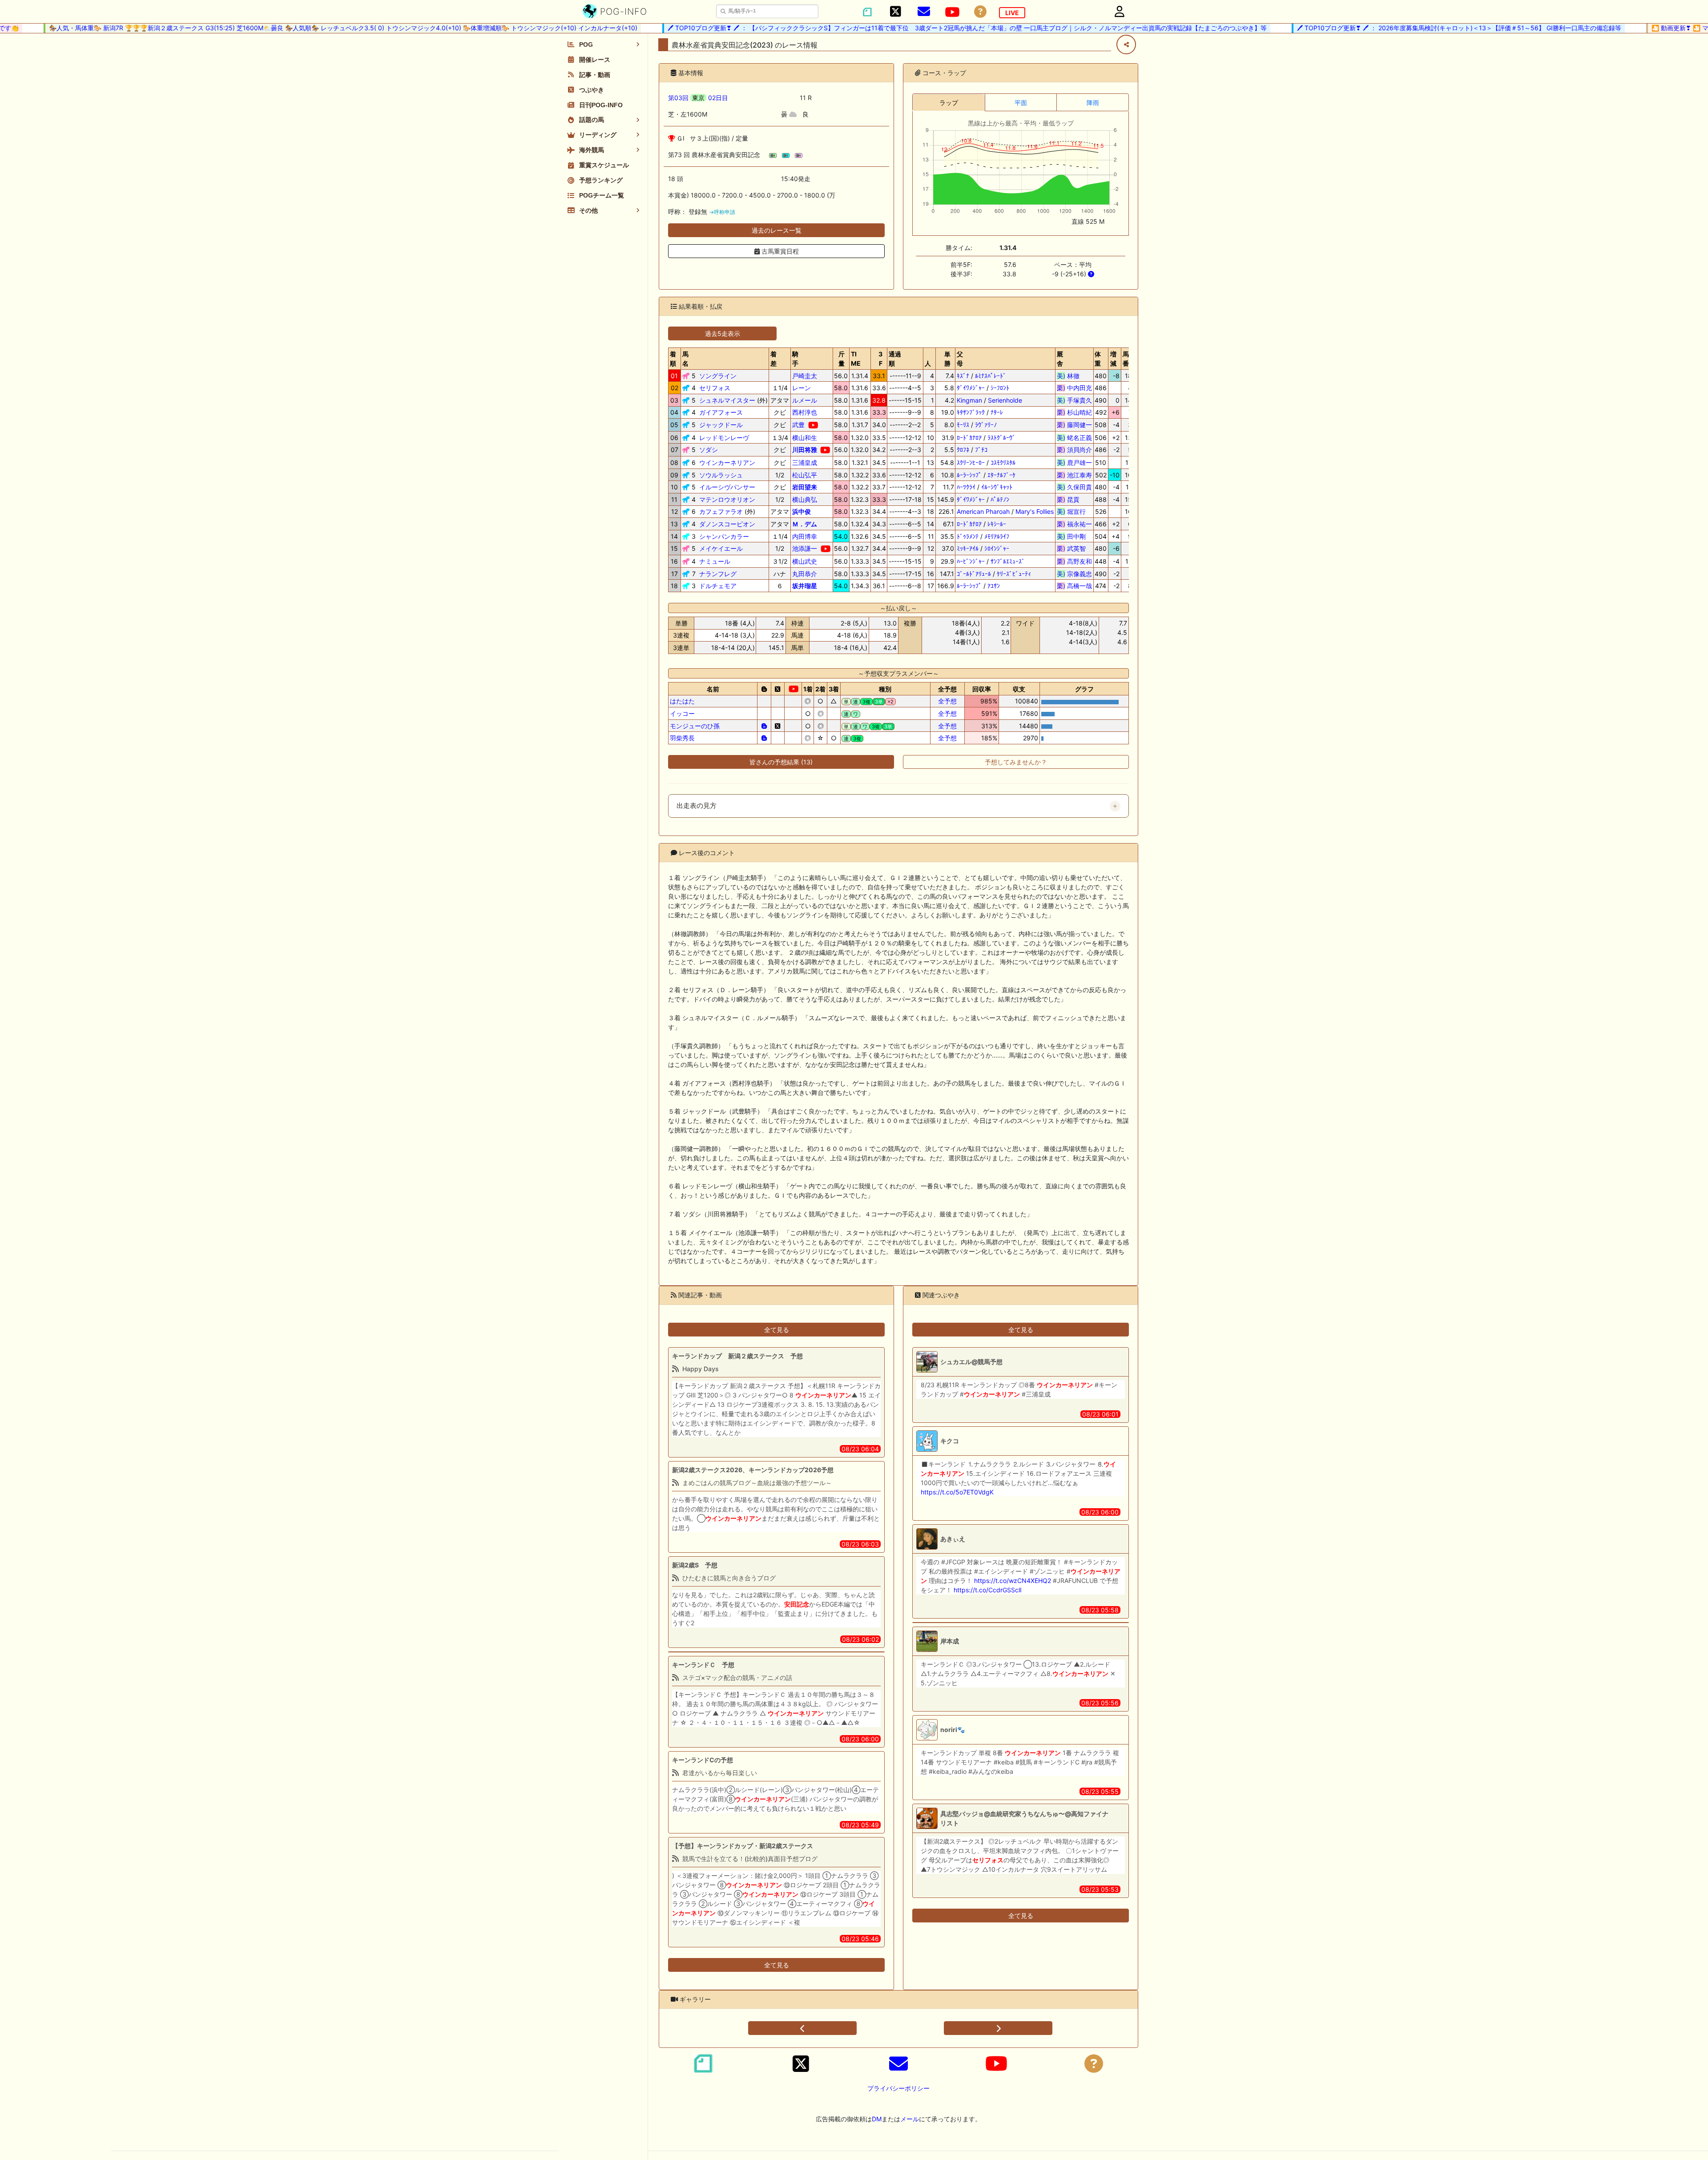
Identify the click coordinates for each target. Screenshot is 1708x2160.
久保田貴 (1074, 487)
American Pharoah (983, 511)
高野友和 (1074, 561)
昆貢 (1074, 499)
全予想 (947, 701)
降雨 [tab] (1093, 103)
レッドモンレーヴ (724, 438)
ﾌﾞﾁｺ (981, 450)
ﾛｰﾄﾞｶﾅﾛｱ (969, 438)
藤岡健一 (1074, 425)
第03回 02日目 (698, 98)
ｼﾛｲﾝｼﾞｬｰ (997, 548)
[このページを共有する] (1126, 44)
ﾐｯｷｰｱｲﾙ (968, 548)
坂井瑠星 (805, 586)
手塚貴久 (1074, 400)
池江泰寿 (1074, 475)
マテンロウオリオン (727, 499)
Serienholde (1005, 400)
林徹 (1074, 376)
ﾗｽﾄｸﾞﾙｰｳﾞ (1001, 438)
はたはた (682, 701)
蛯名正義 (1074, 438)
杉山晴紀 (1074, 412)
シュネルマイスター (727, 400)
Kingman (969, 400)
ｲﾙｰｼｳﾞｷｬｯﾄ (997, 487)
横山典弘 (805, 499)
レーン (802, 388)
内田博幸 (805, 536)
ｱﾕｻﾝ (994, 586)
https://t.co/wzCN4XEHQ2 (1013, 1581)
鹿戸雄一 (1074, 462)
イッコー (682, 713)
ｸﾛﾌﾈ (963, 450)
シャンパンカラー (724, 536)
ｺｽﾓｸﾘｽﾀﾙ (1003, 462)
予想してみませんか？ (1016, 762)
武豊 (798, 425)
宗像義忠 (1074, 574)
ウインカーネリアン (727, 462)
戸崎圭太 (805, 376)
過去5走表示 (723, 333)
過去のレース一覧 (777, 230)
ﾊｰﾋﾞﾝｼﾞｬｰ (971, 561)
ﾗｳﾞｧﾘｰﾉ (986, 425)
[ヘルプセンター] (980, 12)
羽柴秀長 (682, 738)
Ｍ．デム (805, 524)
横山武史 (805, 561)
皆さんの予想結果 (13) (781, 762)
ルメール (805, 400)
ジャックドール (721, 425)
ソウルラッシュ (721, 475)
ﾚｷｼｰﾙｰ (997, 524)
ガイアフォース (721, 412)
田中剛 (1074, 536)
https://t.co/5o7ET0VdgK (957, 1492)
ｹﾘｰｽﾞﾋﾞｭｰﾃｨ (1014, 574)
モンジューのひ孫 (695, 726)
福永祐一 (1074, 524)
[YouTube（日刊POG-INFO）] (952, 12)
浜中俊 (802, 511)
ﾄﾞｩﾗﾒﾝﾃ (968, 536)
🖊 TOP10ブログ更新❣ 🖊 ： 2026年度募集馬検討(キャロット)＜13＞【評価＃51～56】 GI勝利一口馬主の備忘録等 (1401, 28)
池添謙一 (805, 548)
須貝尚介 (1074, 450)
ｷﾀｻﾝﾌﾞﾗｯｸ (971, 412)
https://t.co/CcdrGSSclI (988, 1590)
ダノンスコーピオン (727, 524)
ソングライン (718, 376)
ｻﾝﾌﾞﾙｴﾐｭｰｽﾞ (1008, 561)
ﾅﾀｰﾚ (997, 412)
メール (910, 2119)
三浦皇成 (805, 462)
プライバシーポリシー (898, 2088)
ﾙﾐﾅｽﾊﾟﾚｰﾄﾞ (991, 376)
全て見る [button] (777, 1330)
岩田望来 (805, 487)
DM (877, 2119)
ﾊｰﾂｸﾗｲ (966, 487)
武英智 (1074, 548)
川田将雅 (805, 450)
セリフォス (715, 388)
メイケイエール (721, 548)
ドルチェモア (718, 586)
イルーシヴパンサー (727, 487)
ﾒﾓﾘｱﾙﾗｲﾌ (997, 536)
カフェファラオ (721, 511)
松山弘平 (805, 475)
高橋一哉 (1074, 586)
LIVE (1012, 13)
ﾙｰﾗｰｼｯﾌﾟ (969, 475)
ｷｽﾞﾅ (963, 376)
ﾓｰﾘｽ (963, 425)
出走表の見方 (697, 806)
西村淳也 (805, 412)
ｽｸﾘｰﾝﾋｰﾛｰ (971, 462)
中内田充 (1074, 388)
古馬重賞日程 (779, 251)
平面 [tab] (1021, 103)
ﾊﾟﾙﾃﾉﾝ (1000, 499)
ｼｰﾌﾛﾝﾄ (1000, 388)
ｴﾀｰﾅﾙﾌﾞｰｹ (1001, 475)
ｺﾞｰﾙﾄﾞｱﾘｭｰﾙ (974, 574)
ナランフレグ (718, 574)
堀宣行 (1074, 511)
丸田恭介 (805, 574)
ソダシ (709, 450)
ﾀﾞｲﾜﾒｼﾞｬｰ (971, 388)
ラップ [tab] (949, 103)
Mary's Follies (1035, 511)
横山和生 (805, 438)
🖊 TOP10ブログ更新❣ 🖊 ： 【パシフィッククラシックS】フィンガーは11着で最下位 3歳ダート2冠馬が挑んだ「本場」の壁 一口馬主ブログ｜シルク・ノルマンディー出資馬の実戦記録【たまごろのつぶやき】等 (909, 28)
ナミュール (715, 561)
